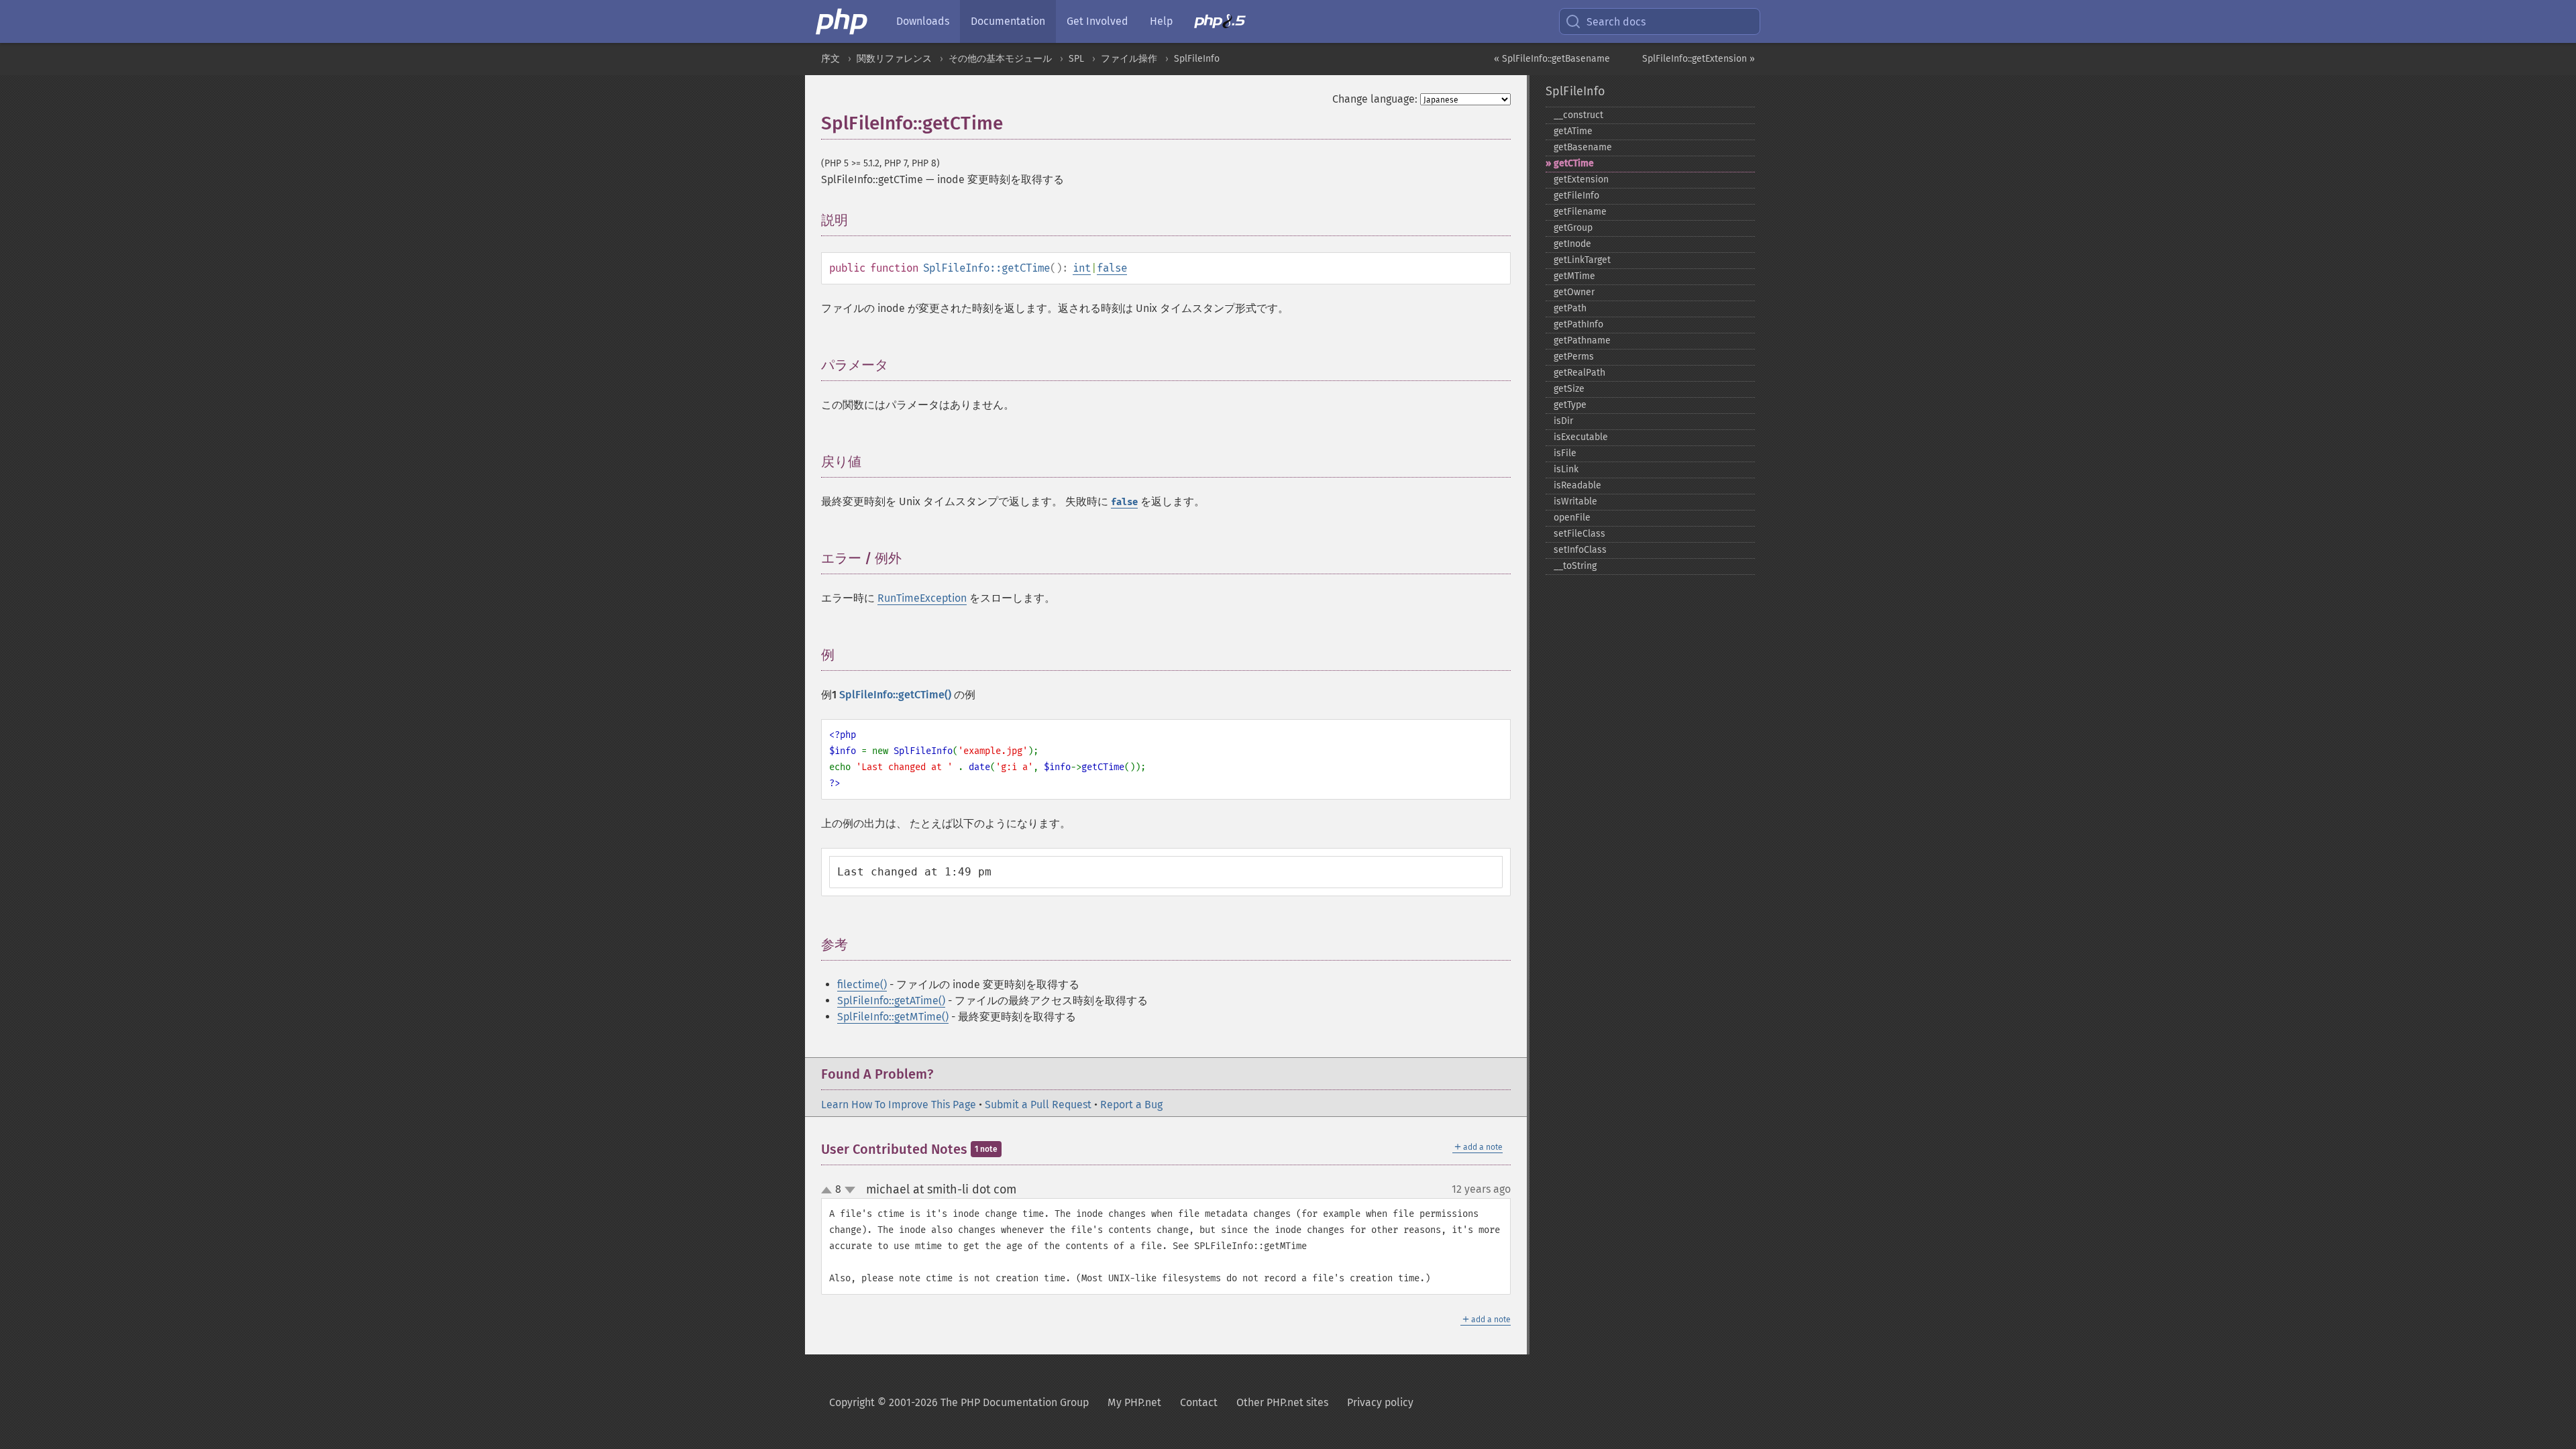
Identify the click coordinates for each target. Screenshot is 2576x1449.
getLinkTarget (1582, 260)
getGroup (1573, 228)
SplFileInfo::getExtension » (1699, 59)
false (1112, 268)
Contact (1199, 1402)
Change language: (1375, 99)
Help (1161, 21)
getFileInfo (1576, 196)
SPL (1076, 59)
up (829, 1191)
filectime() (862, 984)
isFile (1565, 453)
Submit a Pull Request (1038, 1105)
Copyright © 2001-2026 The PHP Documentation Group (959, 1402)
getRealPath (1579, 373)
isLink (1566, 469)
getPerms (1574, 357)
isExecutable (1581, 437)
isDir (1563, 421)
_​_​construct (1578, 115)
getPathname (1582, 340)
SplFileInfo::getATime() (891, 1001)
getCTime (1574, 163)
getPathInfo (1578, 324)
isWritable (1575, 501)
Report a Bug (1131, 1105)
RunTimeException (922, 598)
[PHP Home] (843, 21)
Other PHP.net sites (1282, 1402)
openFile (1572, 518)
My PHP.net (1134, 1402)
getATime (1573, 131)
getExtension (1581, 179)
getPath (1570, 308)
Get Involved (1097, 21)
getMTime (1574, 276)
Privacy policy (1380, 1402)
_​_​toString (1575, 566)
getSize (1569, 389)
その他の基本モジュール (1000, 59)
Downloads (923, 21)
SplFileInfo (1197, 59)
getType (1570, 405)
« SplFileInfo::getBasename (1552, 59)
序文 (830, 59)
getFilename (1580, 212)
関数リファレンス (894, 59)
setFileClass (1579, 534)
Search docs (1616, 22)
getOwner (1574, 292)
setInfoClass (1580, 550)
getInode (1572, 244)
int (1082, 268)
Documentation (1008, 21)
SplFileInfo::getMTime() (893, 1017)
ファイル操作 (1129, 59)
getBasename (1583, 147)
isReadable (1577, 485)
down (850, 1190)
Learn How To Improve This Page (899, 1105)
